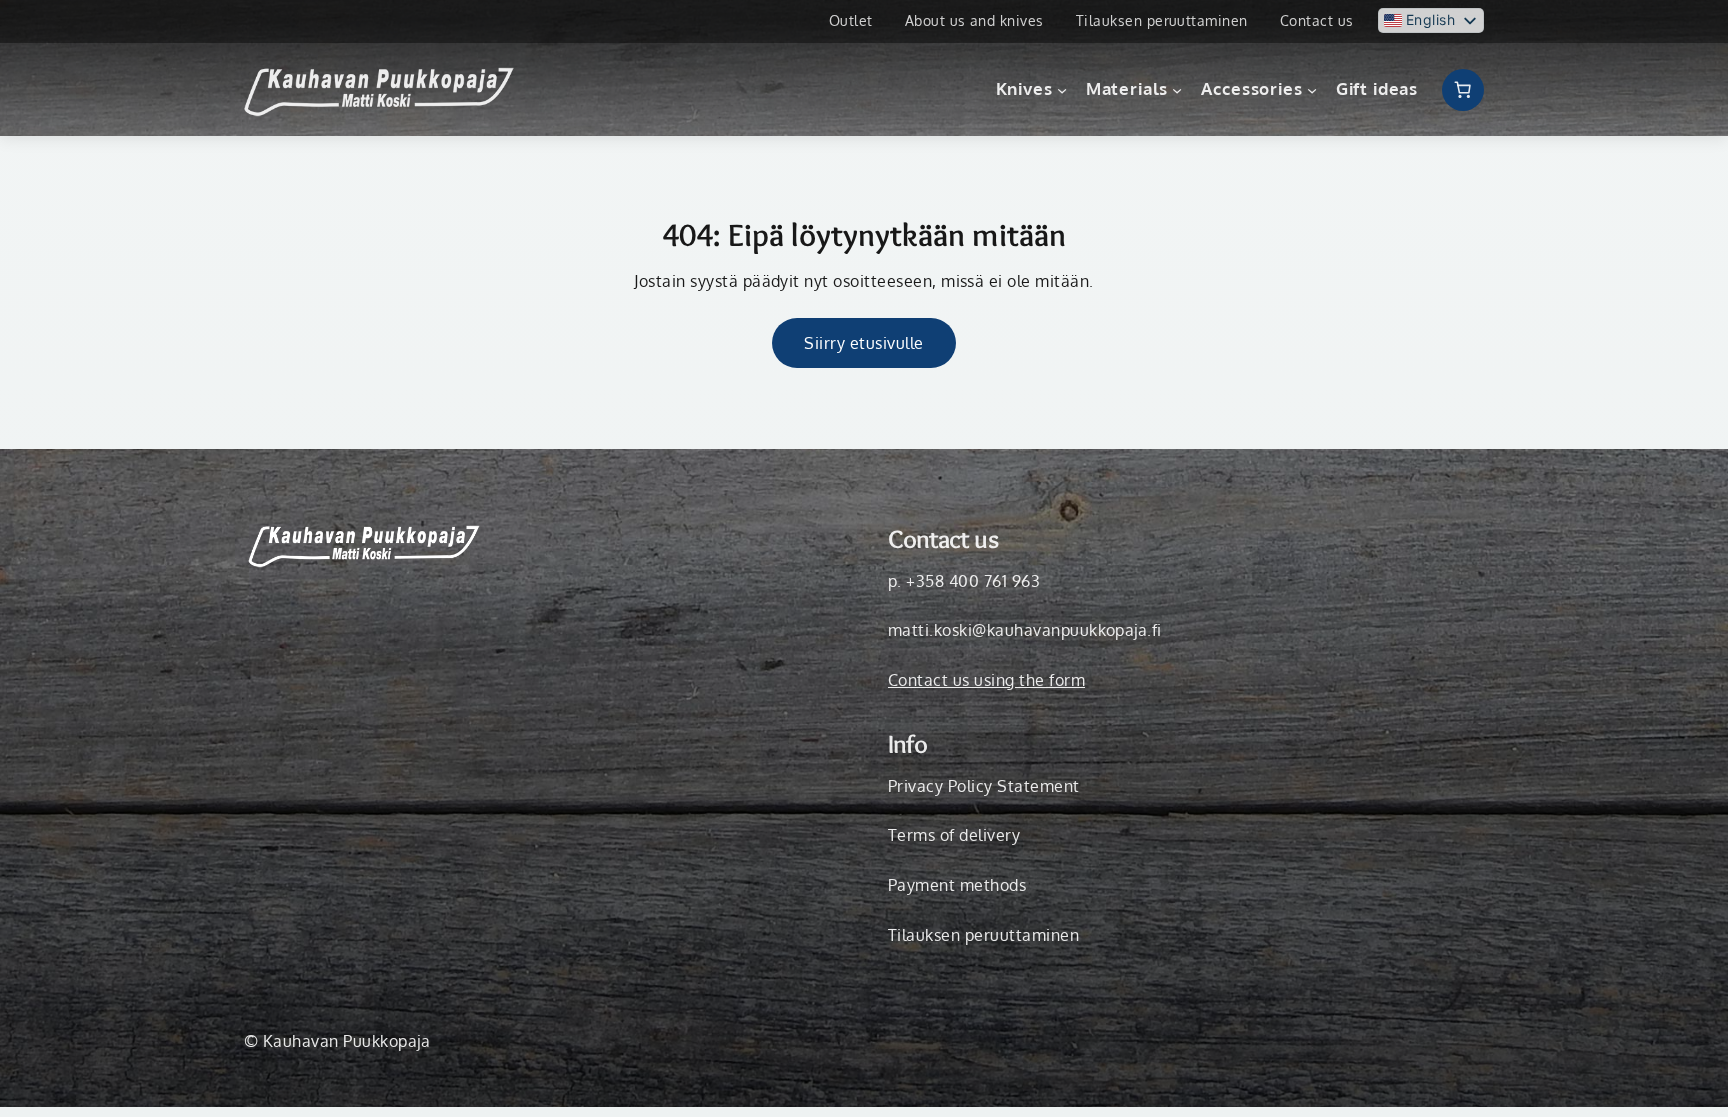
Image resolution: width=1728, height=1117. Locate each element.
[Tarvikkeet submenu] (1312, 90)
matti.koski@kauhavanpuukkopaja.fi (1025, 630)
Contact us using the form (986, 680)
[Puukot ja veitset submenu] (1062, 90)
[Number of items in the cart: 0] (1463, 90)
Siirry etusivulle (863, 343)
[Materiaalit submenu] (1177, 90)
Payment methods (957, 885)
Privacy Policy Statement (984, 786)
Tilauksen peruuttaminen (983, 935)
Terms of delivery (954, 835)
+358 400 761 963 (973, 581)
